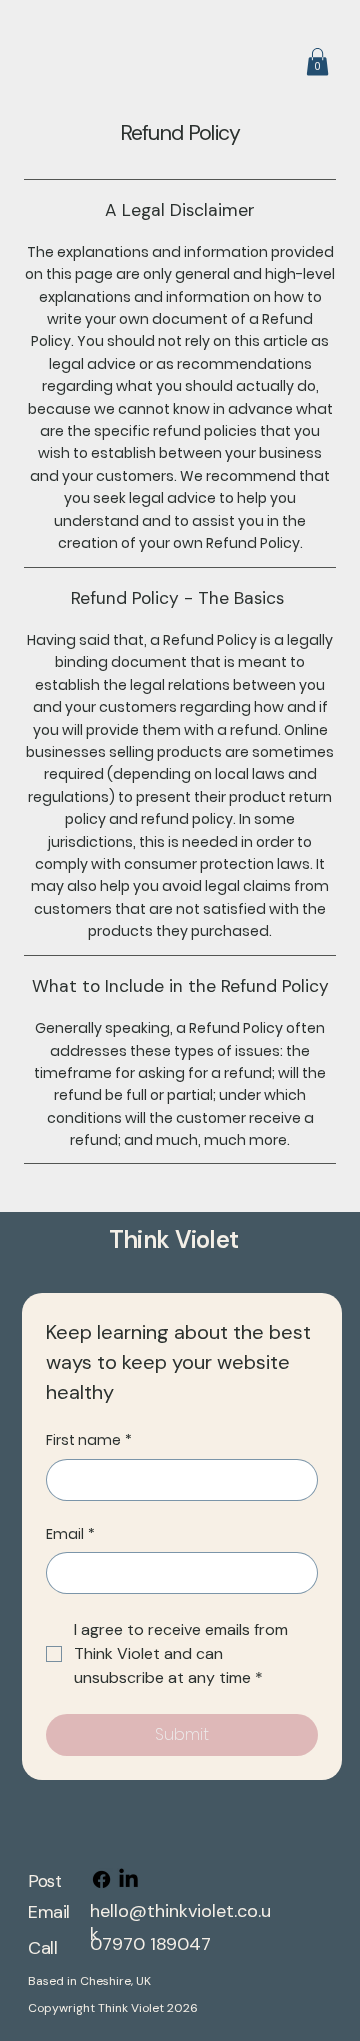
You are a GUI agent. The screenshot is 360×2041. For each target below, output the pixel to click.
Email (70, 1534)
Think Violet (173, 1239)
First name (89, 1440)
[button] (317, 61)
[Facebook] (101, 1879)
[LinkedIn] (128, 1879)
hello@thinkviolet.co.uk (180, 1922)
